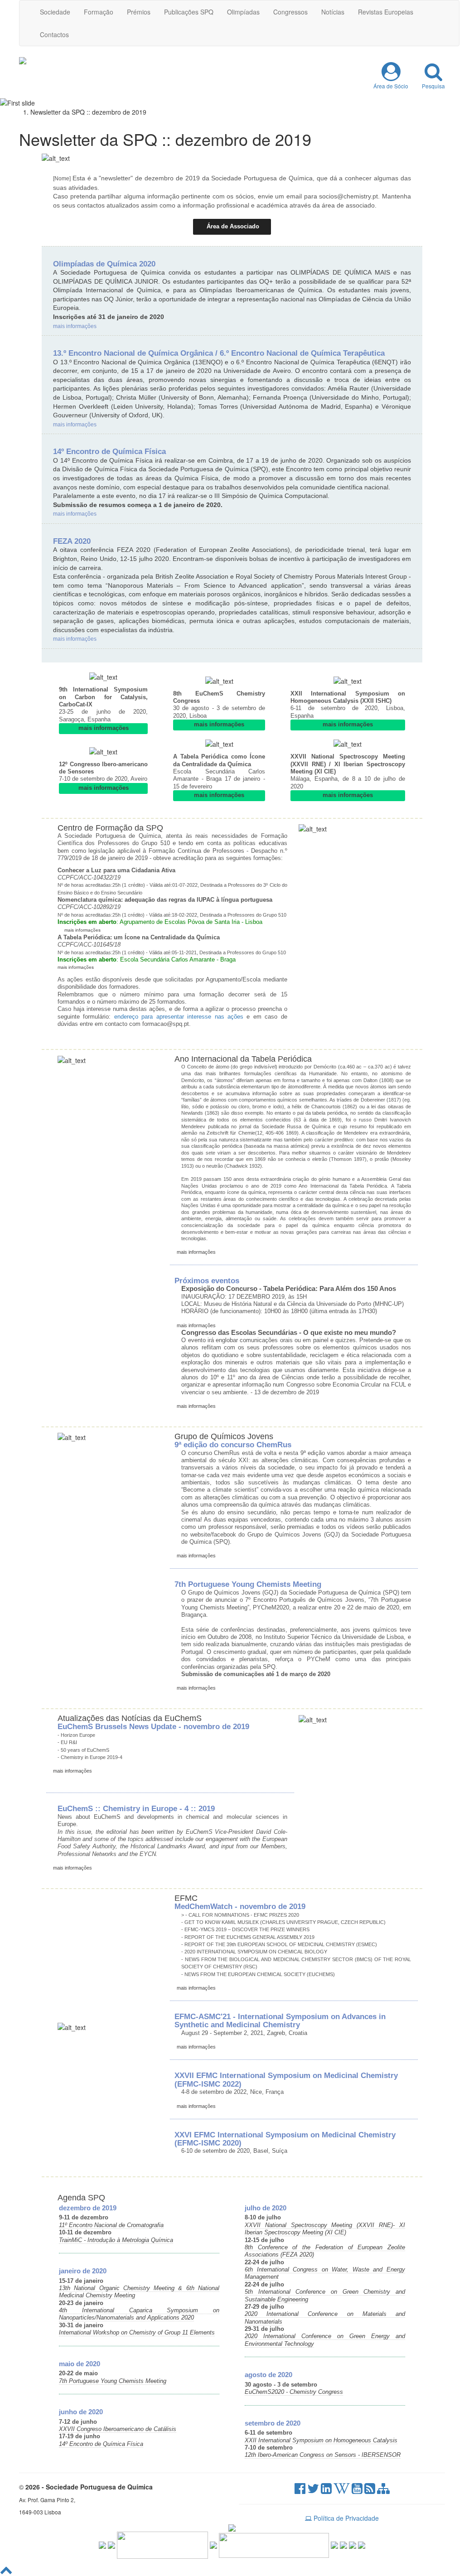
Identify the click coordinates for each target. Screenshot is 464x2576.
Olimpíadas (243, 12)
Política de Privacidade (345, 2518)
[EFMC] (274, 2544)
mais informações (75, 326)
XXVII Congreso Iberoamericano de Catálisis (118, 2429)
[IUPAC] (213, 2544)
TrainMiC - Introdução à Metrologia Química (116, 2240)
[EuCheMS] (162, 2544)
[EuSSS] (353, 2544)
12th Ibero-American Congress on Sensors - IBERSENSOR (323, 2455)
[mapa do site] (383, 2490)
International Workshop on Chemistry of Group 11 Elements (137, 2333)
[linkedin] (326, 2490)
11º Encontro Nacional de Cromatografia (111, 2225)
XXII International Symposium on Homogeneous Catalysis (321, 2441)
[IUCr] (343, 2544)
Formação (99, 12)
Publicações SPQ (189, 12)
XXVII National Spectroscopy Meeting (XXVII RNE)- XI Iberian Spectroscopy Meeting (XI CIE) (325, 2229)
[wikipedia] (342, 2490)
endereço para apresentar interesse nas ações (179, 1017)
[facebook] (300, 2490)
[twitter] (313, 2490)
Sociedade (55, 12)
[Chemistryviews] (102, 2544)
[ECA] (362, 2544)
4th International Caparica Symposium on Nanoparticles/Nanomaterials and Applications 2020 (139, 2314)
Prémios (139, 12)
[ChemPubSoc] (111, 2544)
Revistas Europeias (386, 12)
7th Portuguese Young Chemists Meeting (113, 2381)
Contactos (54, 34)
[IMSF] (334, 2544)
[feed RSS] (370, 2490)
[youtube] (357, 2490)
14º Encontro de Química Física (101, 2444)
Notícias (333, 12)
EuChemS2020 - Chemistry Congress (294, 2392)
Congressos (290, 12)
